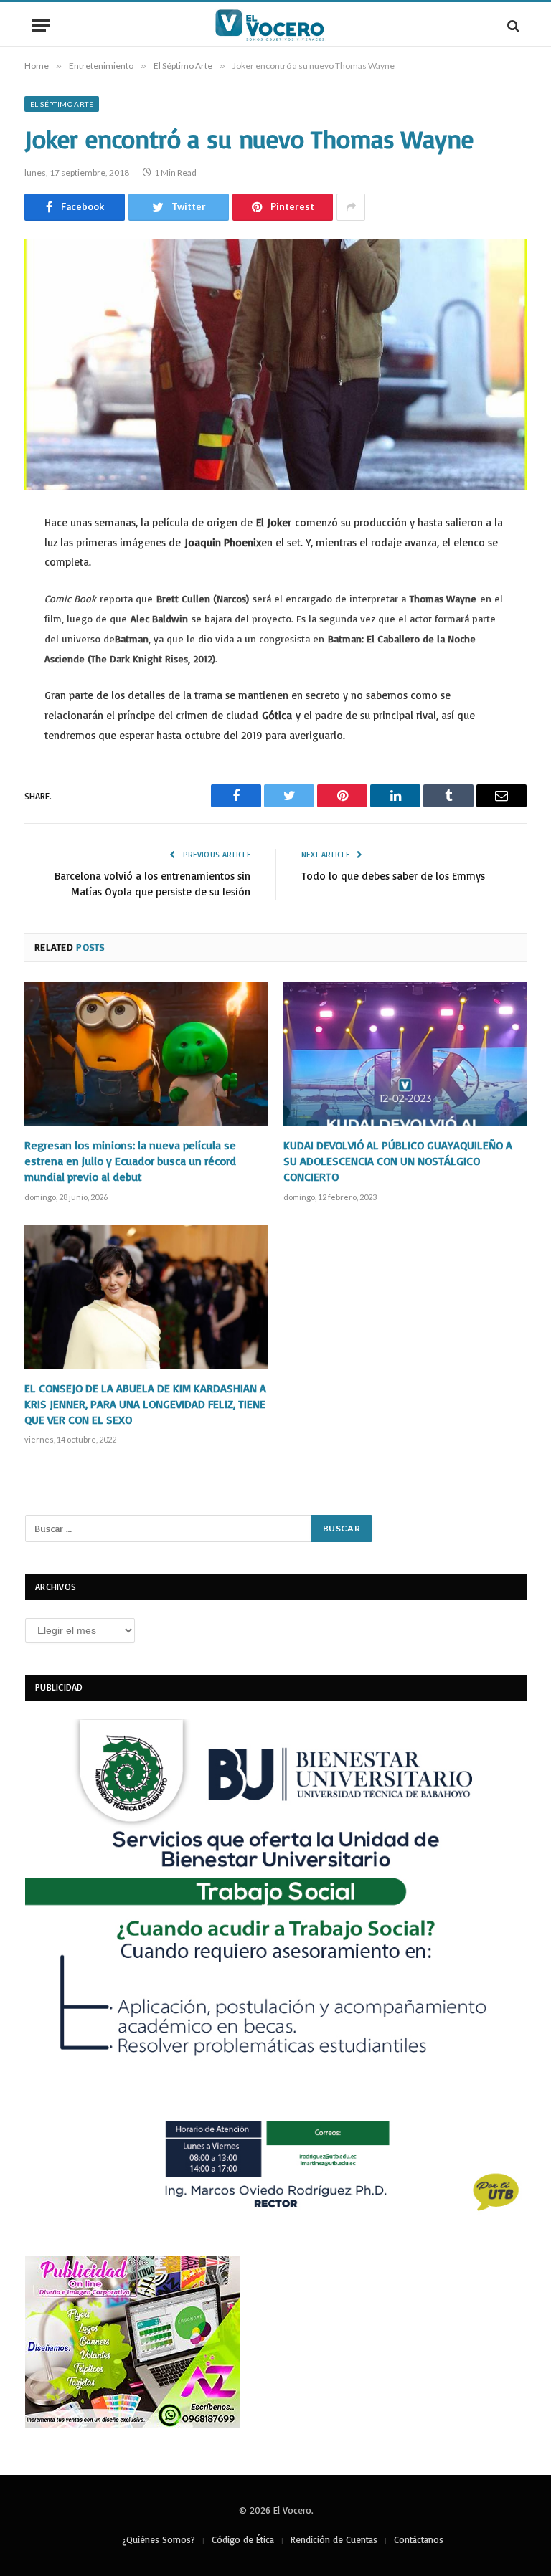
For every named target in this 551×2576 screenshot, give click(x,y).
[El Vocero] (275, 25)
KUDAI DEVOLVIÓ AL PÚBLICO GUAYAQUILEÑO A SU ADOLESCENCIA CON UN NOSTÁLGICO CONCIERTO (398, 1161)
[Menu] (41, 25)
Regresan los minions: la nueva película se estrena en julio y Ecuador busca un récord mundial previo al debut (130, 1161)
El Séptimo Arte (62, 104)
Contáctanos (419, 2539)
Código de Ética (243, 2539)
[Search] (512, 25)
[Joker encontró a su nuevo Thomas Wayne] (275, 364)
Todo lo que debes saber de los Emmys (393, 876)
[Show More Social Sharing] (351, 207)
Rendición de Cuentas (334, 2539)
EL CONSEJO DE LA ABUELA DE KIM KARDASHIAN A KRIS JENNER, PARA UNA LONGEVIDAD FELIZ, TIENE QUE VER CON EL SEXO (145, 1404)
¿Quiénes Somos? (159, 2539)
